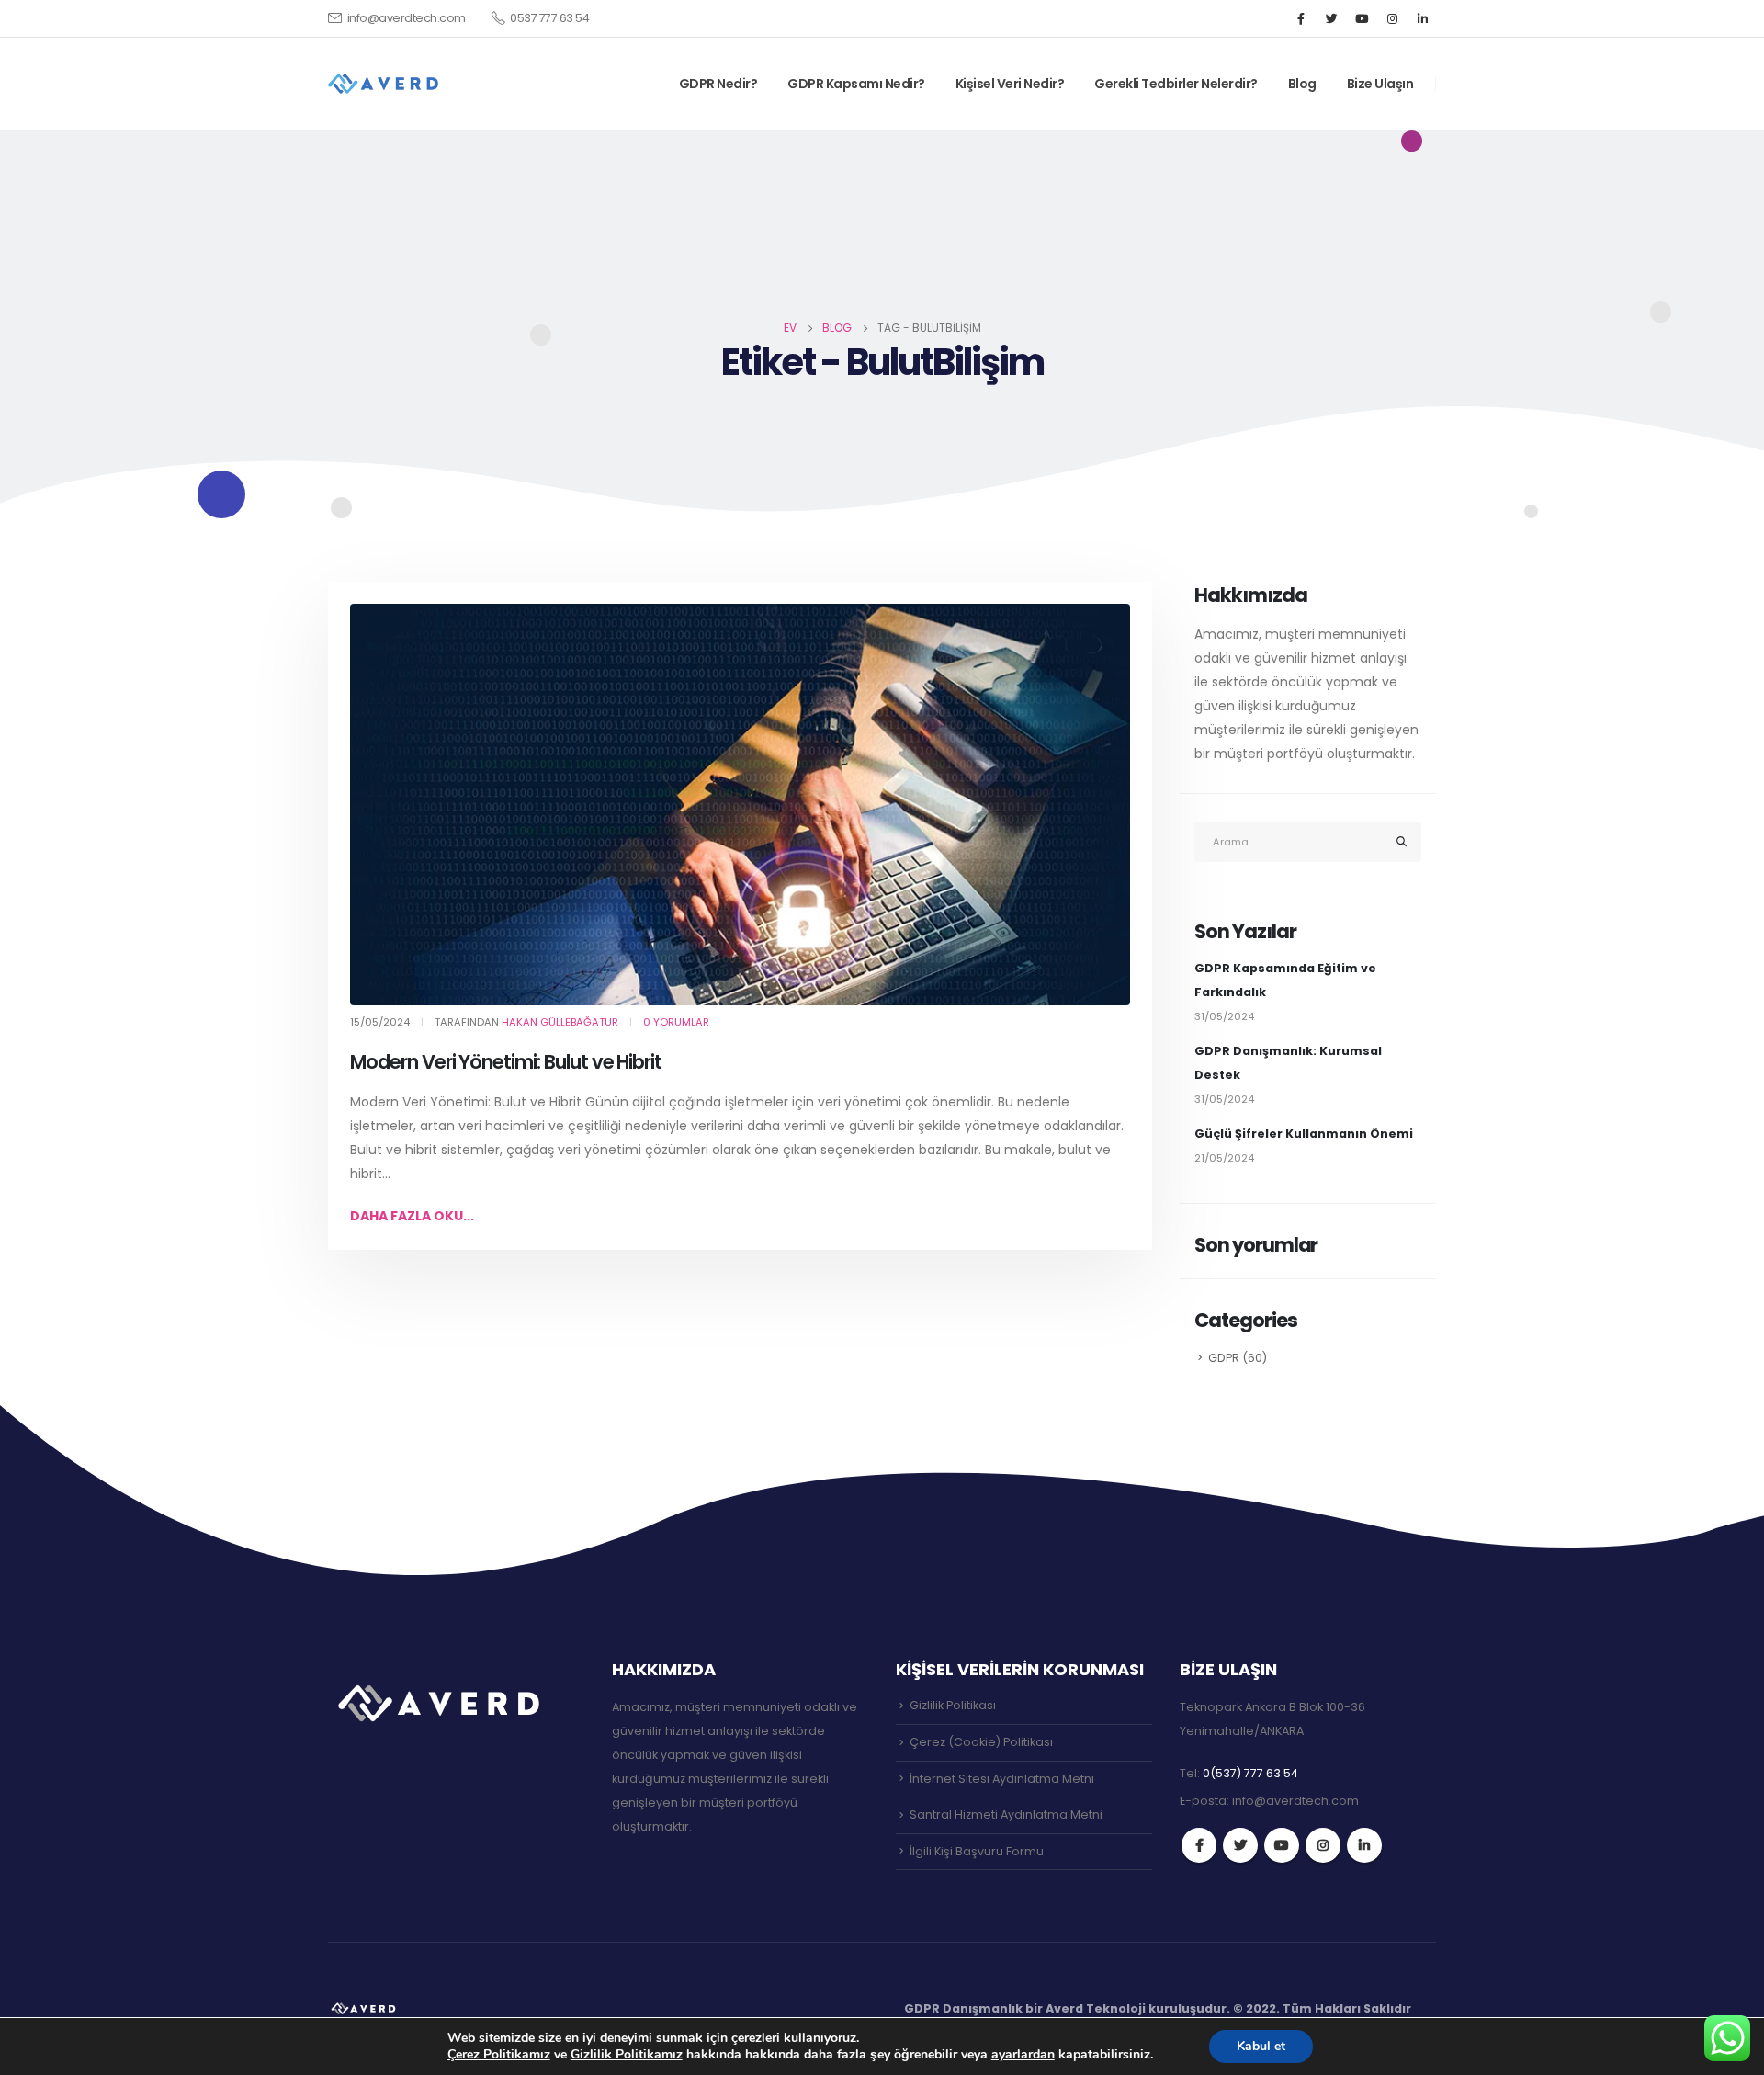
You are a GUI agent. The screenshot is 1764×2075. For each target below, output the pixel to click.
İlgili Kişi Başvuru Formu (977, 1851)
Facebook (1199, 1845)
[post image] (740, 805)
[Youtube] (1362, 18)
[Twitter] (1331, 18)
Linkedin (1364, 1845)
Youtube (1282, 1845)
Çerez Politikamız (499, 2054)
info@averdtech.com (407, 18)
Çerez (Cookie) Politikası (981, 1742)
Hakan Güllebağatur (560, 1022)
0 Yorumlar (676, 1022)
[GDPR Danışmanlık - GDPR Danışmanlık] (365, 2008)
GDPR (1224, 1358)
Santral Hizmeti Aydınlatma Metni (1006, 1814)
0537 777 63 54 (549, 18)
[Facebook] (1301, 18)
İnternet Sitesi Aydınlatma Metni (1002, 1779)
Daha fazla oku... (412, 1216)
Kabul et (1261, 2046)
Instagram (1323, 1845)
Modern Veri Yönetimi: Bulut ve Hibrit (506, 1062)
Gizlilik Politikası (953, 1705)
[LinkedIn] (1422, 18)
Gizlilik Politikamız (627, 2054)
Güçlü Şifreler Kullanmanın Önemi (1304, 1134)
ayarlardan (1023, 2055)
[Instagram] (1392, 18)
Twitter (1240, 1845)
